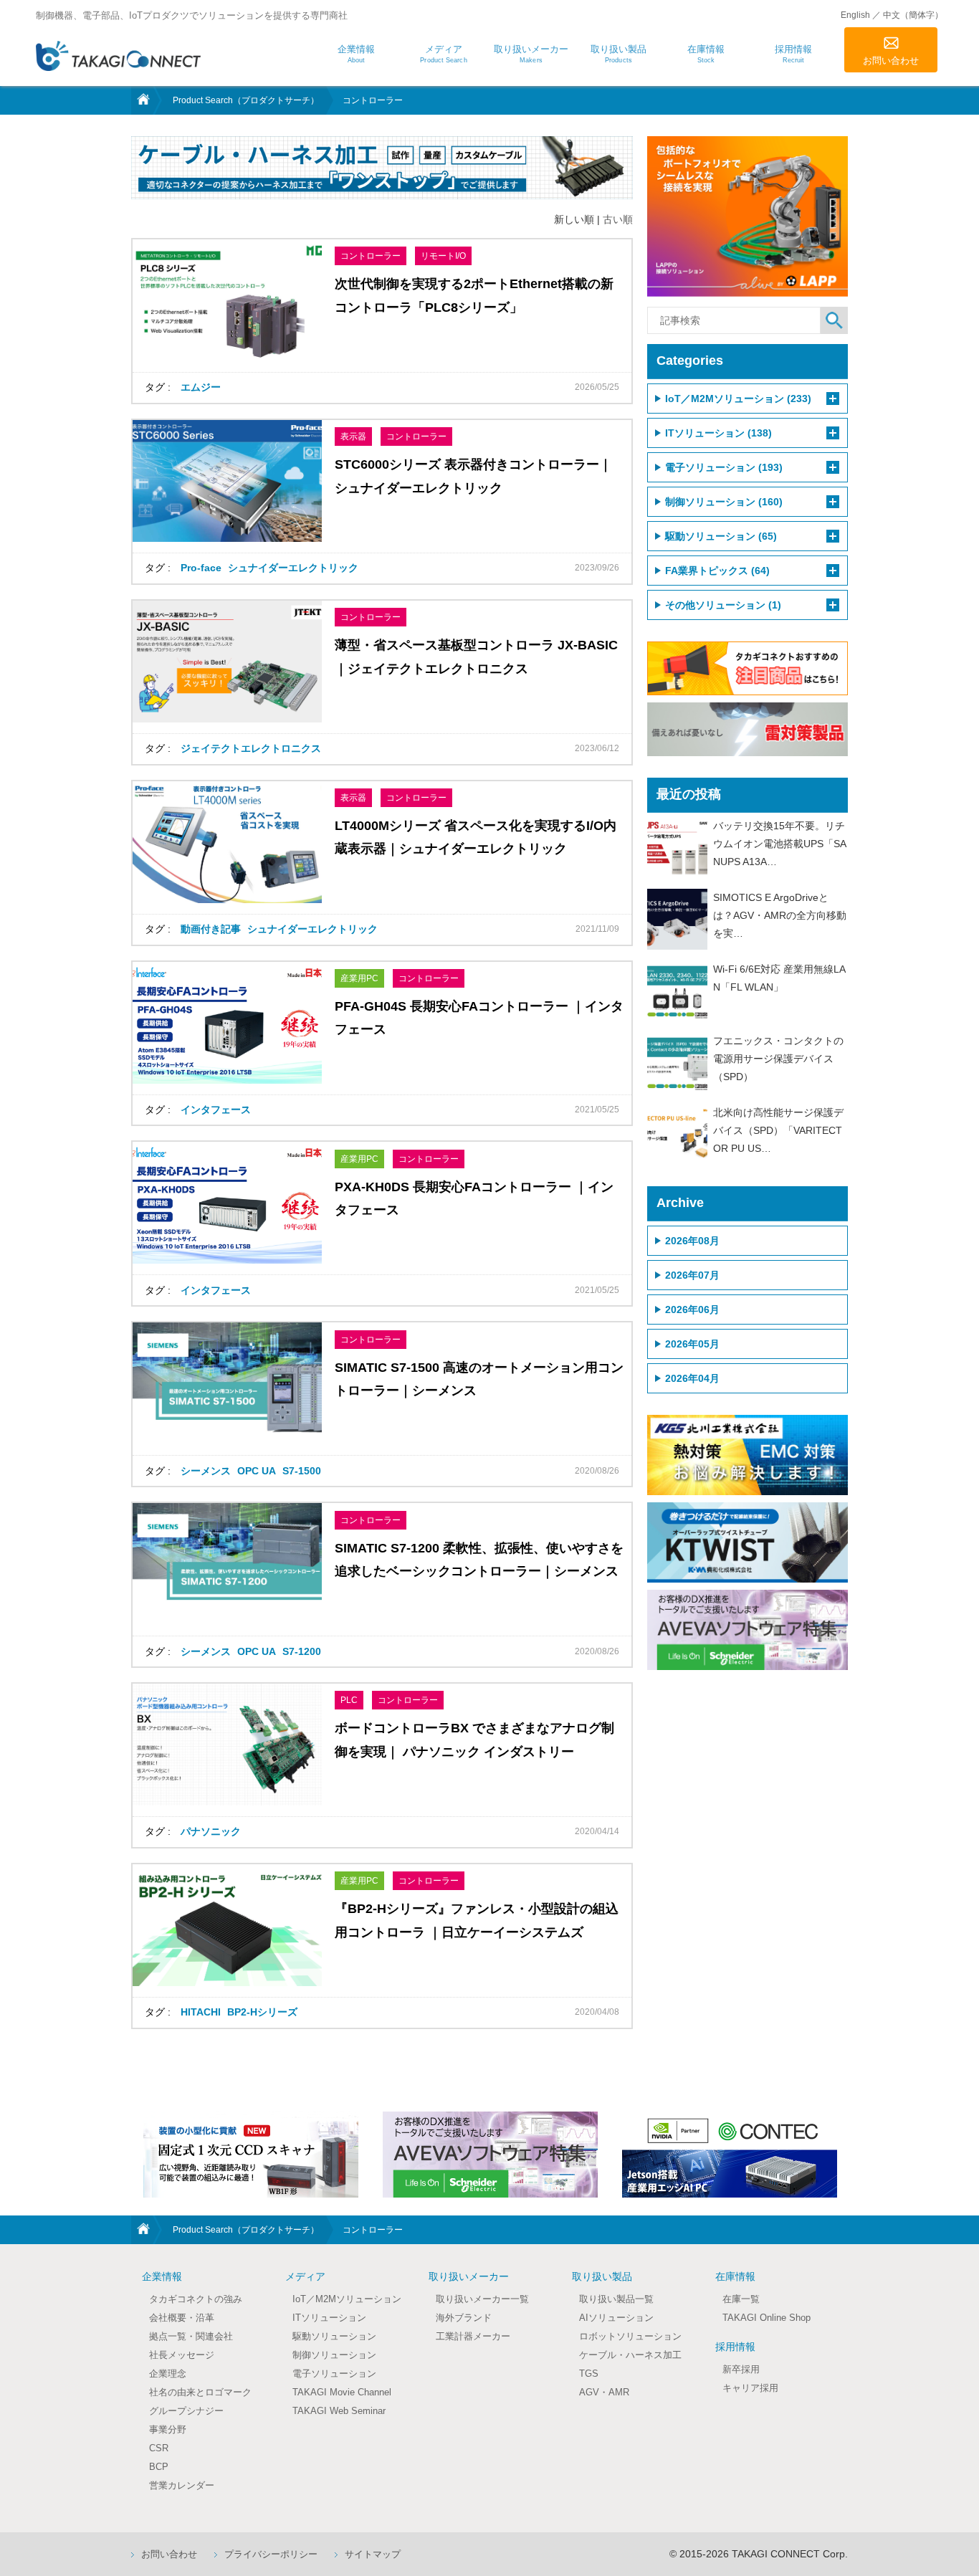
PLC (349, 1700)
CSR (159, 2448)
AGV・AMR (604, 2392)
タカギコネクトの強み (196, 2299)
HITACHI (201, 2012)
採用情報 (735, 2347)
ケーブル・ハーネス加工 (630, 2355)
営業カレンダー (182, 2485)
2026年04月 (692, 1378)
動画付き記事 (211, 929)
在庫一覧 (741, 2299)
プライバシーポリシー (271, 2554)
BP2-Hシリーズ (262, 2012)
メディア (305, 2276)
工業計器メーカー (473, 2336)
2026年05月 (692, 1344)
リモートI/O (443, 256)
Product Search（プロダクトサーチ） (246, 100)
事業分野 (168, 2429)
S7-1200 (302, 1651)
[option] (251, 2155)
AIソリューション (616, 2318)
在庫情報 (735, 2276)
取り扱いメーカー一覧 (482, 2299)
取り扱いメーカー (469, 2276)
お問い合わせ (891, 61)
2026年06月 (692, 1310)
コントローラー (371, 256)
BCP (159, 2467)
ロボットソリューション (630, 2336)
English (855, 15)
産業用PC (359, 978)
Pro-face (201, 568)
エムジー (201, 387)
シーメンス (206, 1471)
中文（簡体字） (913, 15)
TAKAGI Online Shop (767, 2318)
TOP (142, 100)
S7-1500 (302, 1471)
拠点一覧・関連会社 (191, 2336)
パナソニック (211, 1831)
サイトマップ (373, 2554)
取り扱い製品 (602, 2276)
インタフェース (216, 1110)
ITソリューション (329, 2318)
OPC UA (257, 1471)
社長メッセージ (182, 2355)
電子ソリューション (334, 2374)
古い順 (618, 219)
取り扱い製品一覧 (616, 2299)
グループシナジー (186, 2411)
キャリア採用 (750, 2388)
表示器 (353, 437)
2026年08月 (692, 1241)
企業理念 (168, 2374)
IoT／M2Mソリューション (347, 2299)
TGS (589, 2374)
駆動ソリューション (334, 2336)
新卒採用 (741, 2369)
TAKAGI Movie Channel (342, 2392)
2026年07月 (692, 1275)
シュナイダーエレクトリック (293, 568)
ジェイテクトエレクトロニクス (251, 748)
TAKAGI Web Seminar (339, 2411)
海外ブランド (464, 2318)
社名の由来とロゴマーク (200, 2392)
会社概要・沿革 (182, 2318)
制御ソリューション (334, 2355)
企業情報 (162, 2276)
